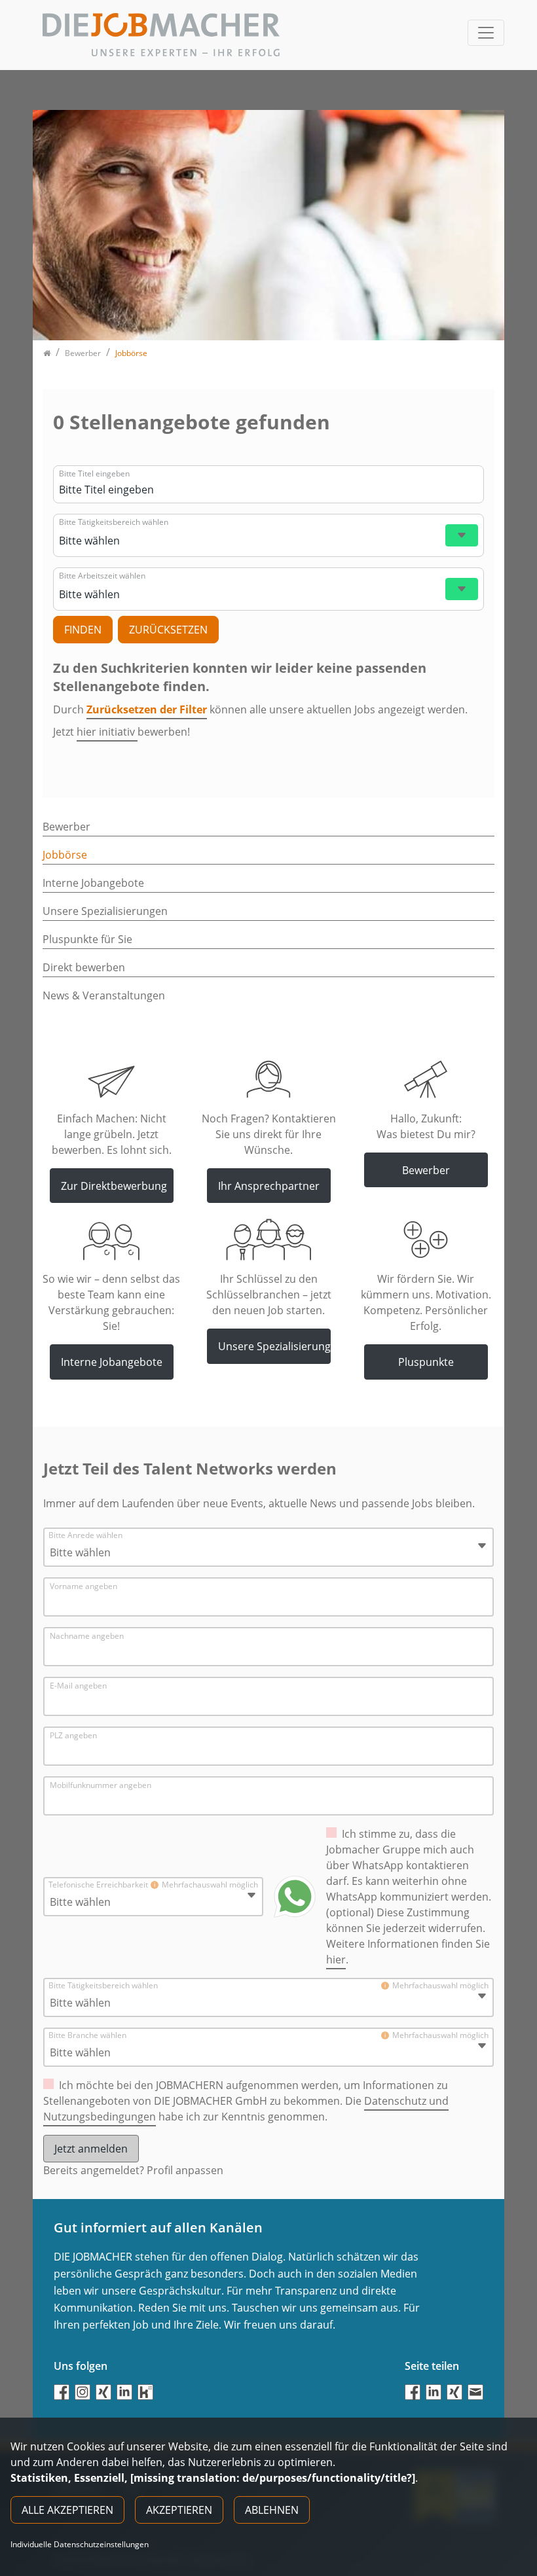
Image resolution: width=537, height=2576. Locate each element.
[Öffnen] (462, 535)
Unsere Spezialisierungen (105, 911)
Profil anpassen (185, 2170)
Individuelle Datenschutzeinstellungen (80, 2545)
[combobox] (163, 490)
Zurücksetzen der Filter (147, 709)
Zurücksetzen (168, 630)
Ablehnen (272, 2510)
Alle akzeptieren (67, 2510)
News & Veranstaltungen (104, 995)
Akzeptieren (179, 2510)
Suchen (83, 630)
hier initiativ (107, 732)
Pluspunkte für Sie (87, 939)
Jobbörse (65, 855)
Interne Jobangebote (93, 883)
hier (336, 1959)
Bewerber (66, 827)
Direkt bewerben (84, 967)
